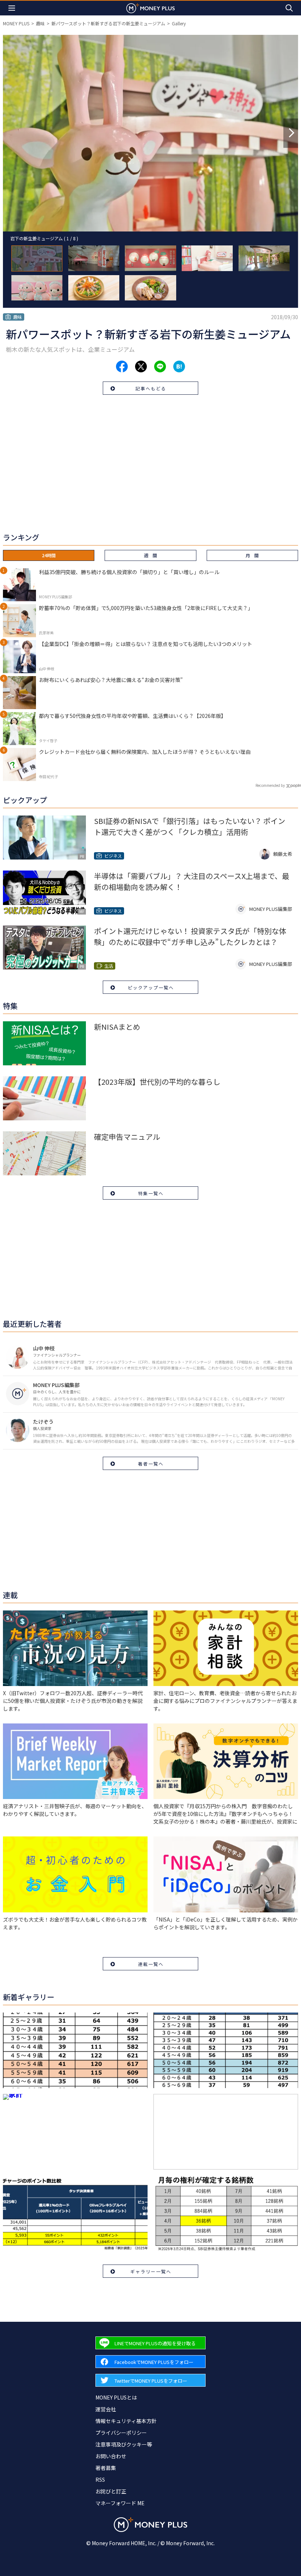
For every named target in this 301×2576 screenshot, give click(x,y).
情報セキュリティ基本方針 (126, 2421)
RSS (100, 2480)
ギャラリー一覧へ (151, 2271)
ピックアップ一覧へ (151, 987)
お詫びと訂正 (111, 2491)
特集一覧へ (151, 1193)
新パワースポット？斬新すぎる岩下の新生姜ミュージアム (108, 23)
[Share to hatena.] (179, 366)
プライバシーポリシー (121, 2433)
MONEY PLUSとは (116, 2397)
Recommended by (270, 785)
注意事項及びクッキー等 (124, 2444)
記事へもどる (151, 388)
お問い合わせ (111, 2456)
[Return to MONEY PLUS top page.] (150, 8)
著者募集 (106, 2468)
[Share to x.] (141, 366)
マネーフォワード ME (120, 2503)
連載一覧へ (151, 1964)
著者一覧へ (151, 1464)
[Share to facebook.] (122, 366)
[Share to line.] (160, 366)
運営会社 (106, 2409)
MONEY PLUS (16, 23)
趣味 (40, 23)
